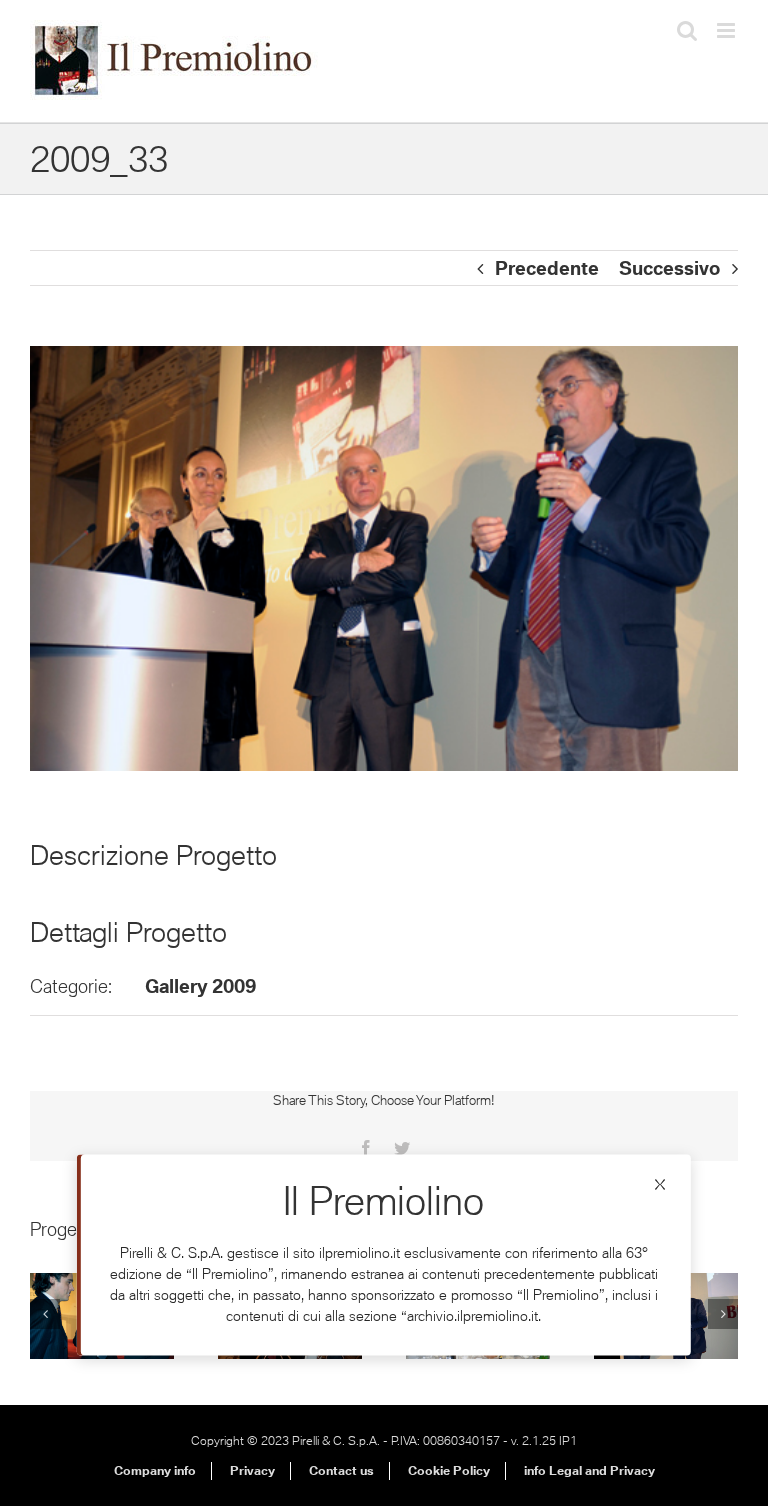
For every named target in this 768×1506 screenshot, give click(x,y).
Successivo (669, 268)
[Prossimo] (723, 1314)
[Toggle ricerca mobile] (687, 30)
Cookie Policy (449, 1470)
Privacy (252, 1470)
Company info (155, 1470)
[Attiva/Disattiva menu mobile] (727, 30)
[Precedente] (45, 1314)
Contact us (341, 1470)
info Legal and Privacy (589, 1470)
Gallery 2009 (200, 986)
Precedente (547, 268)
